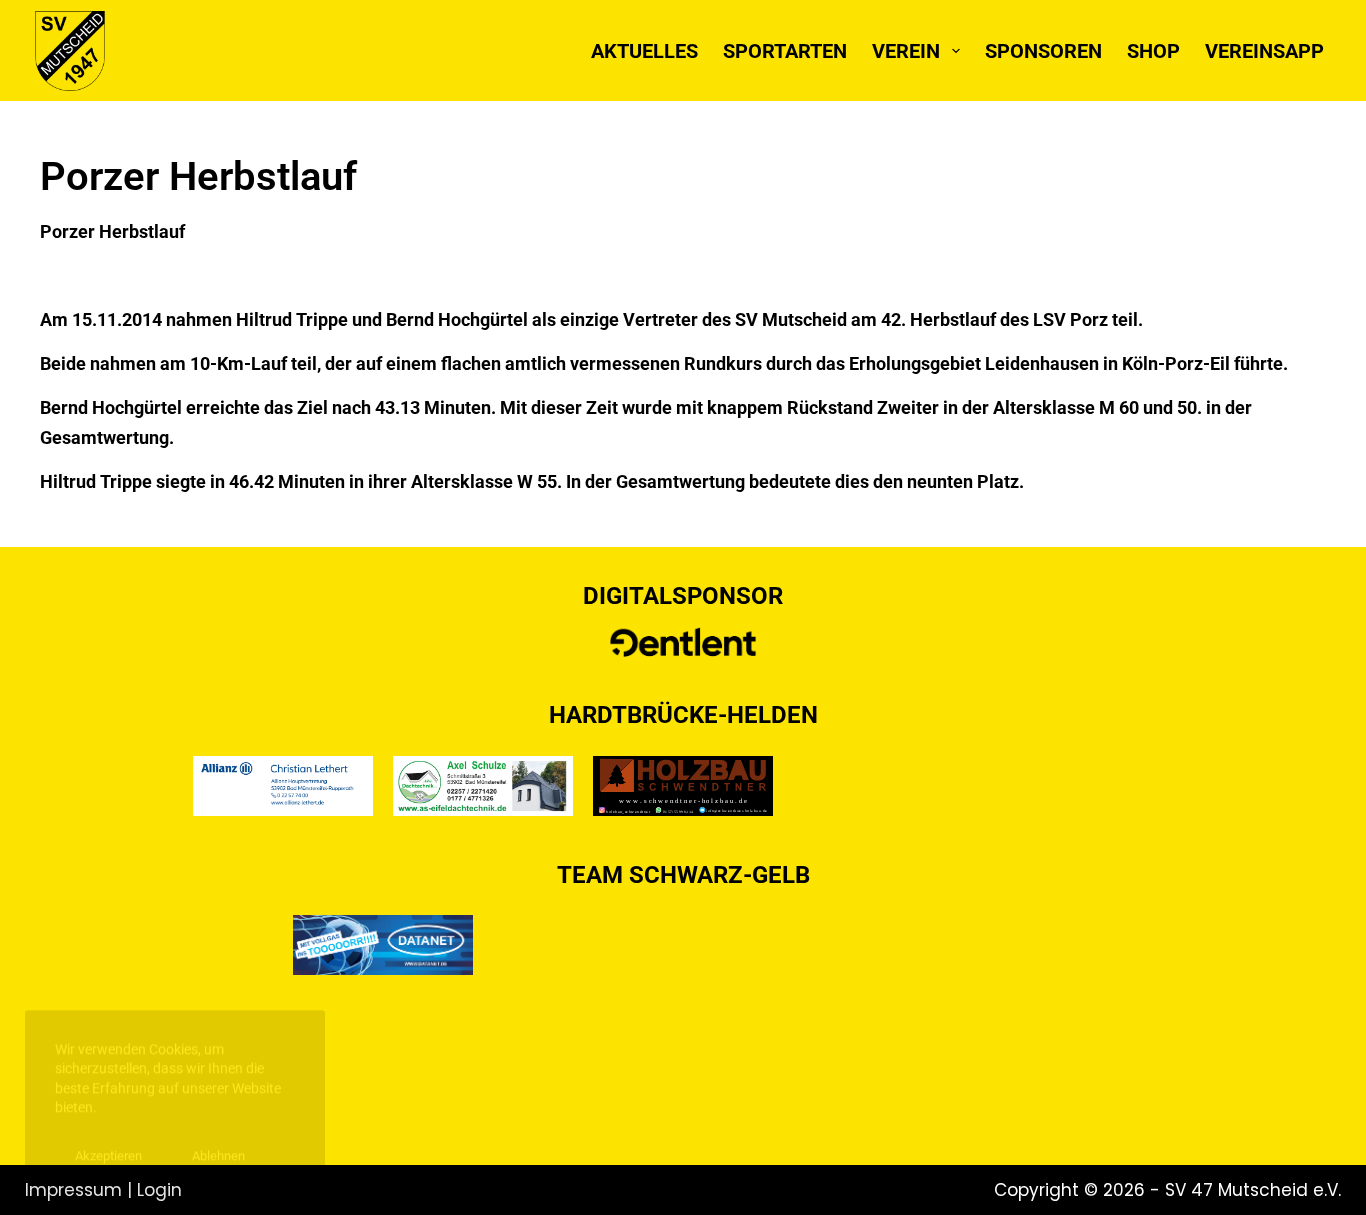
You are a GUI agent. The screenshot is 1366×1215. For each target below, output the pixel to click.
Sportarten (785, 51)
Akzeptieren (108, 1142)
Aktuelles (644, 51)
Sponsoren (1043, 51)
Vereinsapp (1264, 51)
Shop (1153, 51)
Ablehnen (218, 1142)
